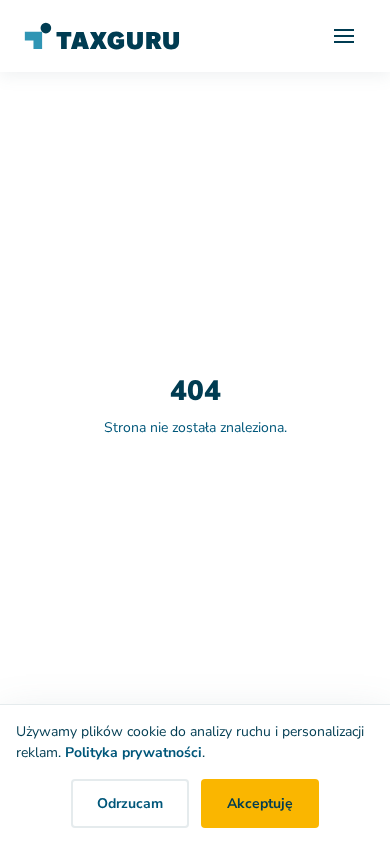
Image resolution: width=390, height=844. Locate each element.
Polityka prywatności (133, 752)
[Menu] (344, 36)
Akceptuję (260, 803)
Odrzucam (130, 803)
